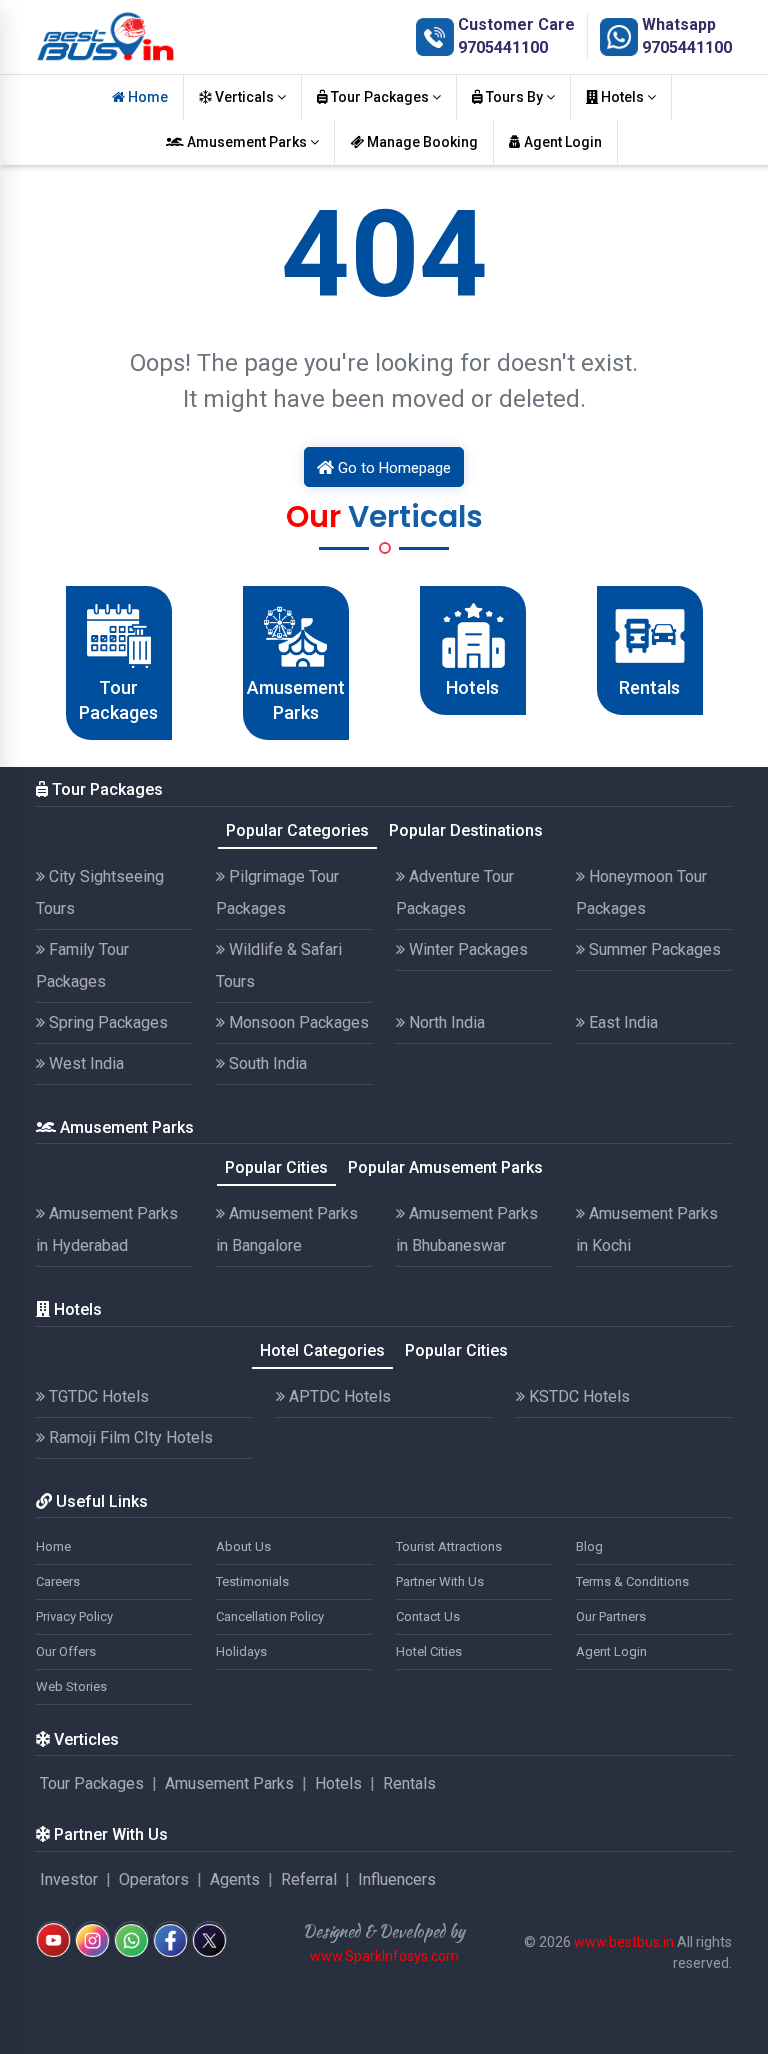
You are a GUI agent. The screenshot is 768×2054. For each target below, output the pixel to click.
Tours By (514, 97)
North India (445, 1022)
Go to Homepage (392, 468)
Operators (154, 1879)
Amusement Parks (247, 142)
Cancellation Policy (270, 1616)
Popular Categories (297, 830)
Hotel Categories (322, 1350)
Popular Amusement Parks (445, 1167)
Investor (69, 1879)
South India (266, 1063)
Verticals (244, 97)
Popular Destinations (466, 830)
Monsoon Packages (297, 1022)
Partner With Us (440, 1581)
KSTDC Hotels (577, 1396)
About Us (243, 1546)
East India (621, 1022)
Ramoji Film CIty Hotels (129, 1437)
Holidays (241, 1651)
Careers (58, 1581)
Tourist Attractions (449, 1546)
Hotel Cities (429, 1651)
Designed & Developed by (384, 1931)
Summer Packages (653, 949)
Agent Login (561, 142)
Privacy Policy (74, 1616)
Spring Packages (106, 1022)
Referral (309, 1879)
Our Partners (611, 1616)
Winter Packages (466, 949)
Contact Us (428, 1616)
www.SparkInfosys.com (384, 1956)
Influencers (397, 1879)
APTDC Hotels (338, 1396)
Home (146, 97)
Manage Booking (421, 142)
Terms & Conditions (632, 1581)
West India (84, 1063)
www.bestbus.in (624, 1942)
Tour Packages (380, 97)
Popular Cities (276, 1167)
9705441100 (503, 47)
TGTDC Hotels (97, 1396)
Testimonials (252, 1581)
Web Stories (71, 1686)
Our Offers (66, 1651)
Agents (235, 1879)
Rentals (409, 1783)
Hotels (622, 97)
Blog (589, 1546)
